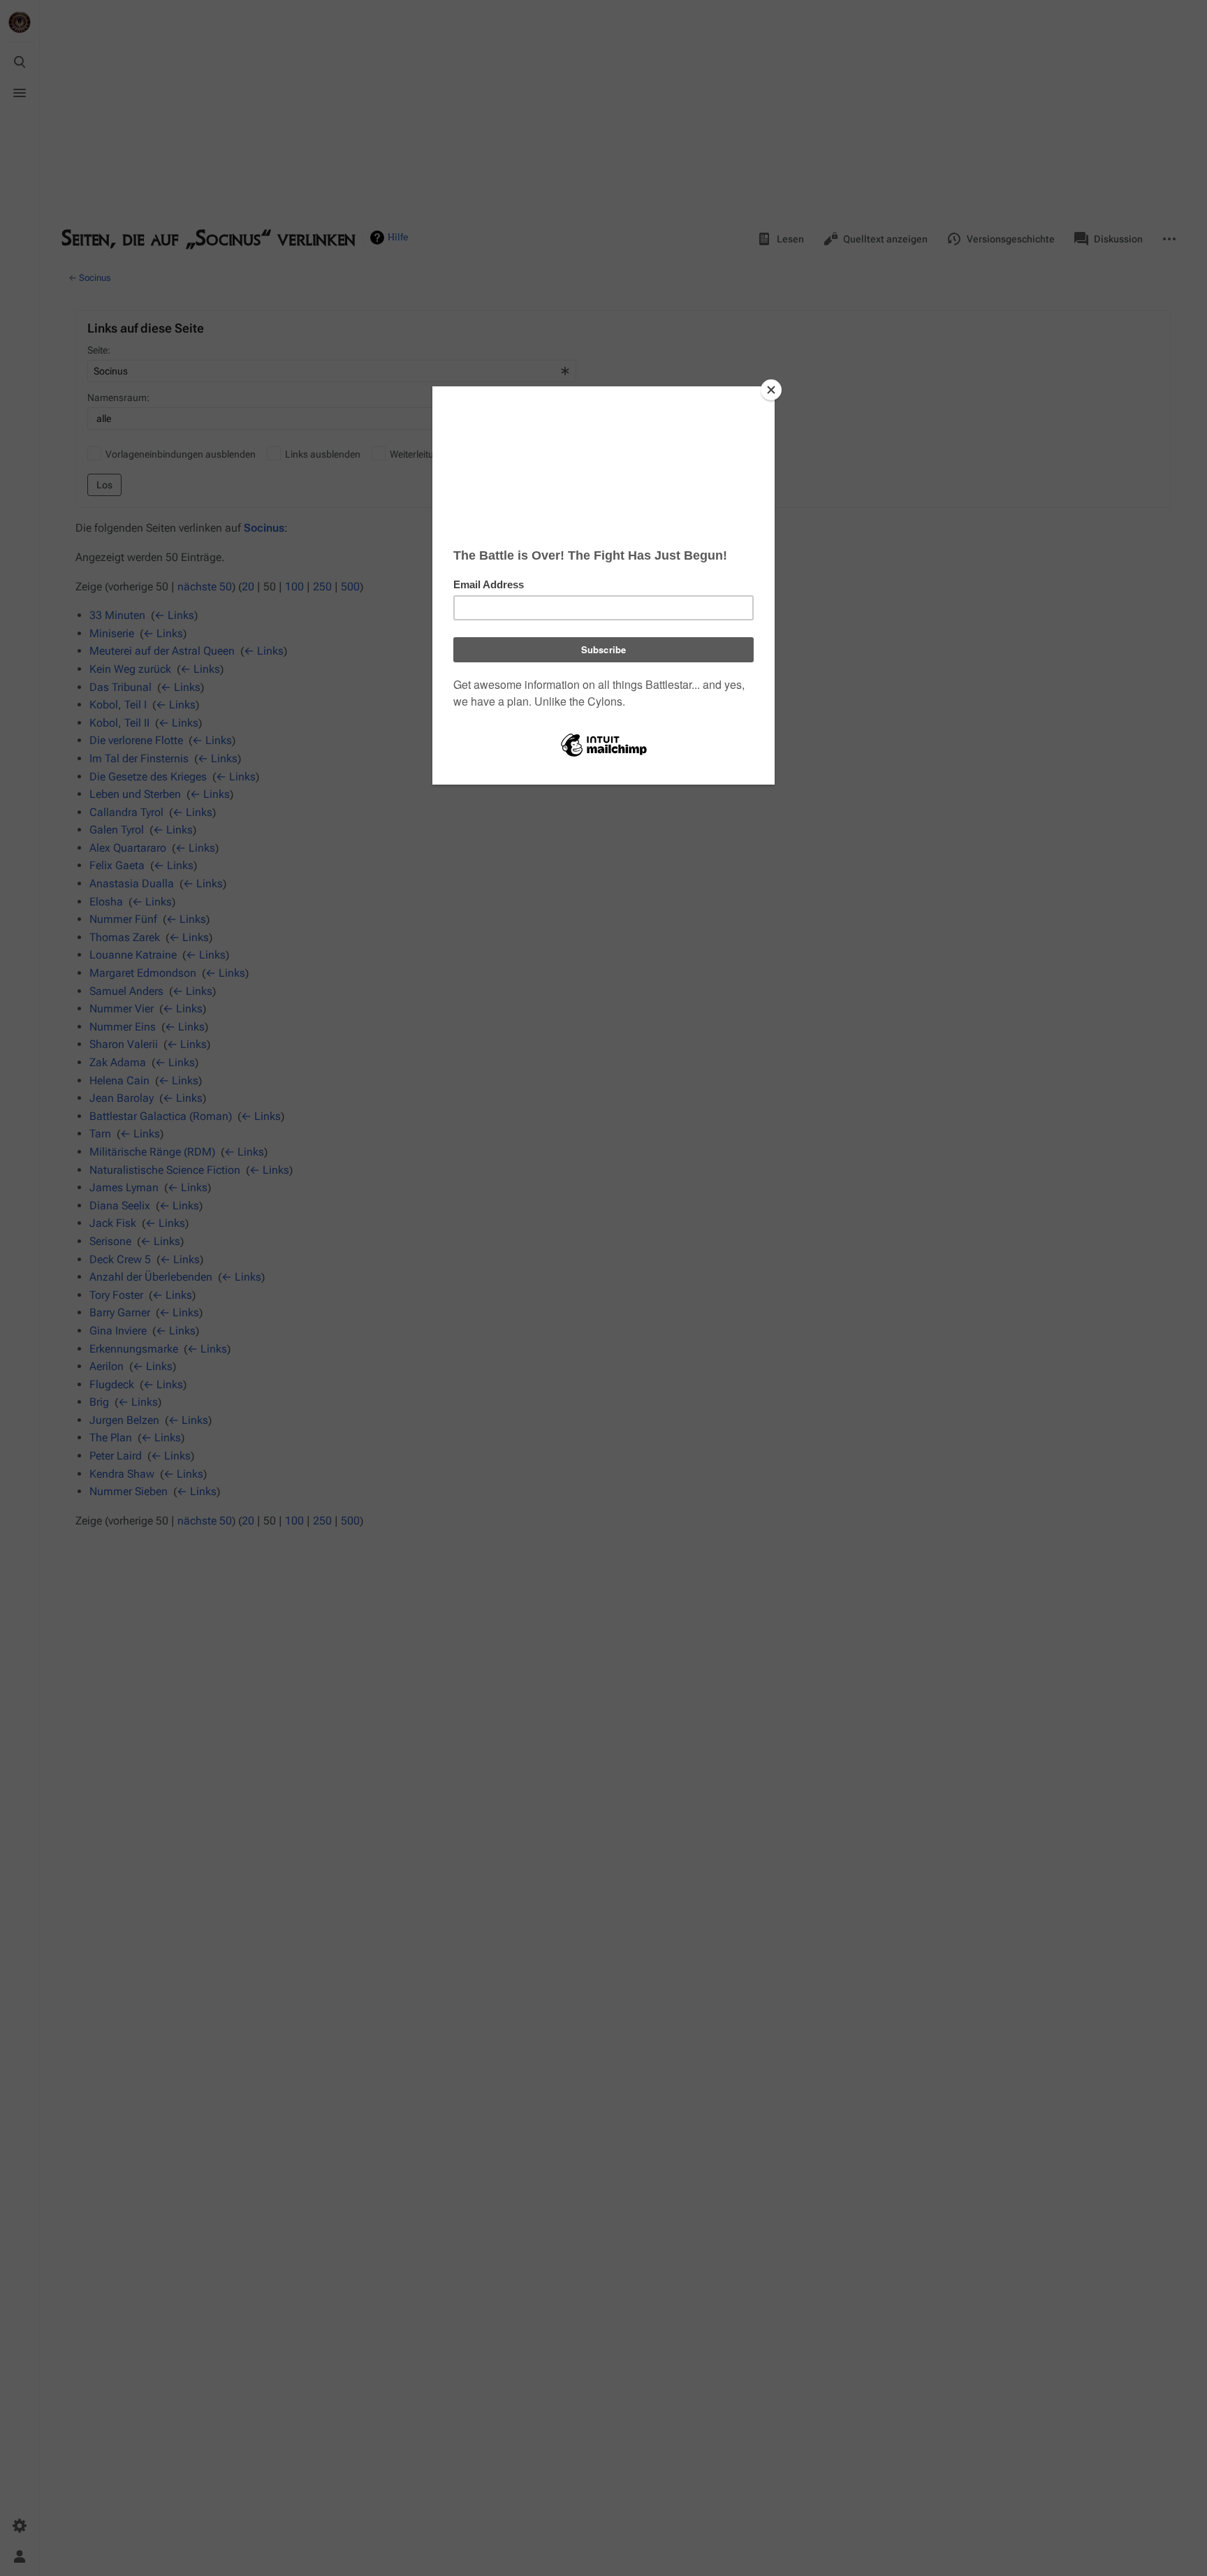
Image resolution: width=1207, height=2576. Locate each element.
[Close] (771, 390)
